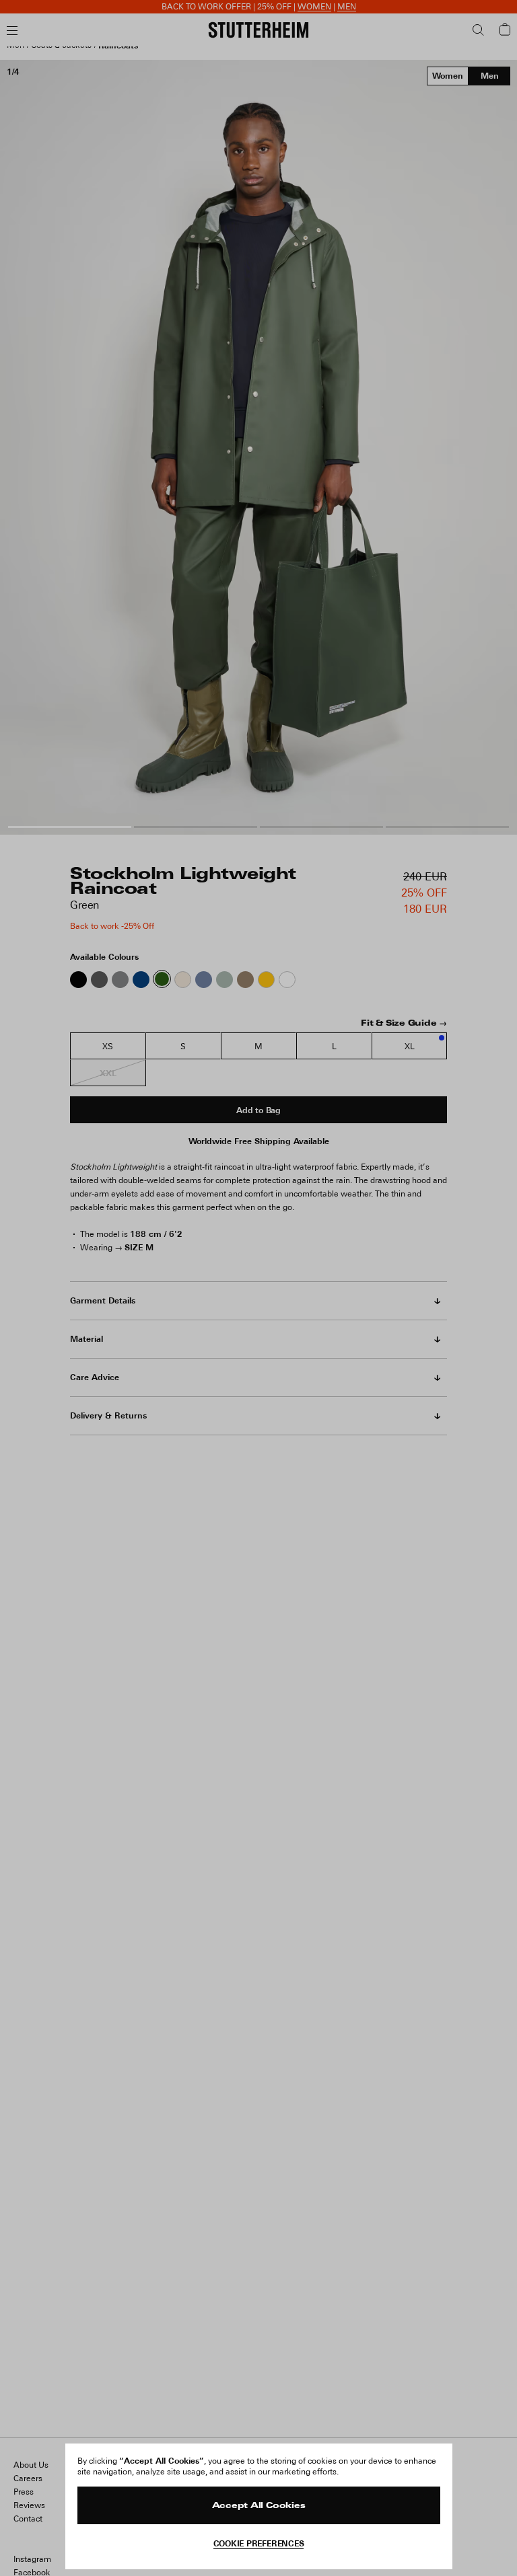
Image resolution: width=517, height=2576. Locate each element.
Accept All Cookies (259, 2506)
